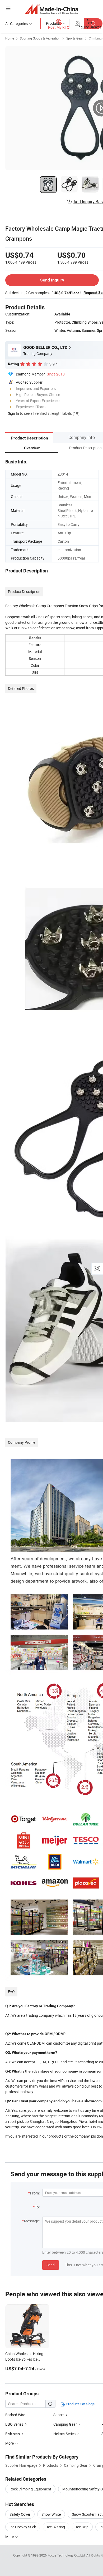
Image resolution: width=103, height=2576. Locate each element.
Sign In (13, 413)
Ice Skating (56, 2527)
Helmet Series (65, 2434)
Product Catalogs (80, 2404)
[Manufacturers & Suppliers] (52, 9)
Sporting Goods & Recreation (40, 38)
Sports (59, 2415)
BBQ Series (14, 2424)
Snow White (51, 2514)
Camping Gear (65, 2424)
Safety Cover (20, 2514)
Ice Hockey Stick (23, 2527)
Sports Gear (75, 38)
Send (51, 2265)
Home (10, 38)
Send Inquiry (52, 280)
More (10, 2537)
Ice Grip (82, 2527)
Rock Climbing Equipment (30, 2489)
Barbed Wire (15, 2415)
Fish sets (13, 2434)
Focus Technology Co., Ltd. (67, 2555)
